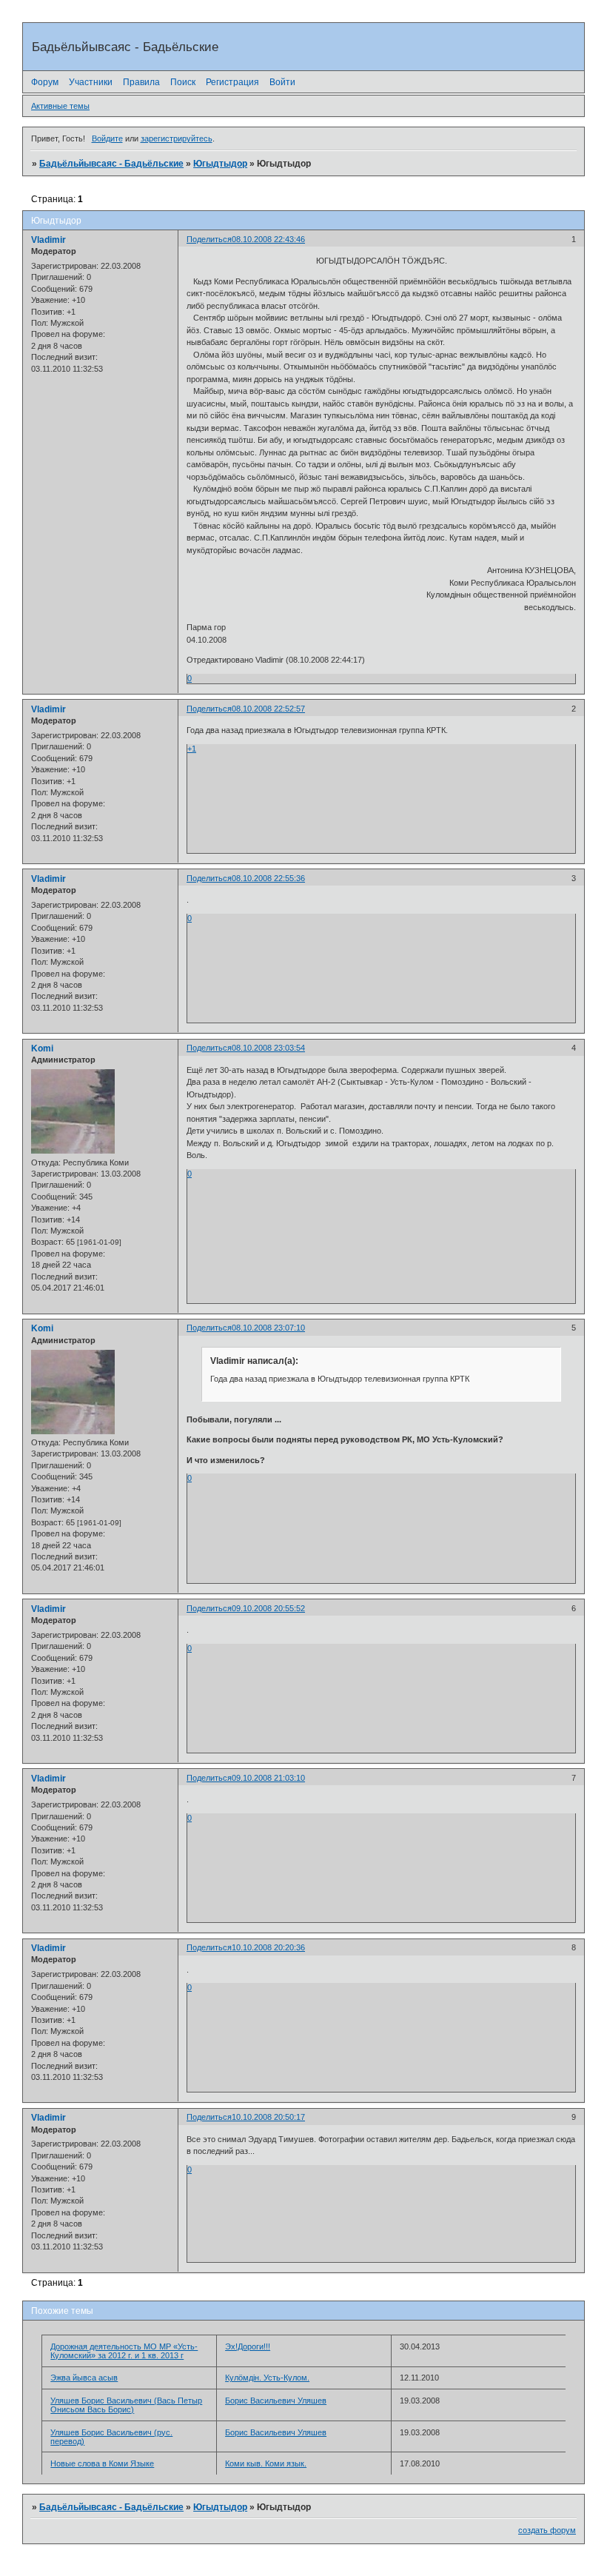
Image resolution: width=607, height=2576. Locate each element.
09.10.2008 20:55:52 (268, 1608)
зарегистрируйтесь (177, 138)
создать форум (547, 2530)
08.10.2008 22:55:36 (268, 878)
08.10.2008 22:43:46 (268, 239)
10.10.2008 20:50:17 (268, 2117)
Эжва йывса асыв (84, 2378)
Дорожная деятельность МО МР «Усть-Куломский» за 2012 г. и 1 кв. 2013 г (124, 2351)
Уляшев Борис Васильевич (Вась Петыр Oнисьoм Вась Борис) (126, 2405)
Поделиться (209, 239)
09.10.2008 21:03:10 (268, 1778)
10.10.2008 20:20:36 (268, 1947)
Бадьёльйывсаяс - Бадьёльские (111, 164)
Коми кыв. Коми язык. (266, 2463)
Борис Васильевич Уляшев (276, 2401)
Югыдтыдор (220, 164)
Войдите (107, 138)
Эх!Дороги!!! (248, 2346)
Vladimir (48, 240)
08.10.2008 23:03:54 (268, 1048)
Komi (42, 1048)
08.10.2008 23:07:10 (268, 1328)
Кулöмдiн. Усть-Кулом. (267, 2378)
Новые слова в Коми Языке (102, 2463)
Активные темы (60, 106)
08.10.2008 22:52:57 (268, 709)
